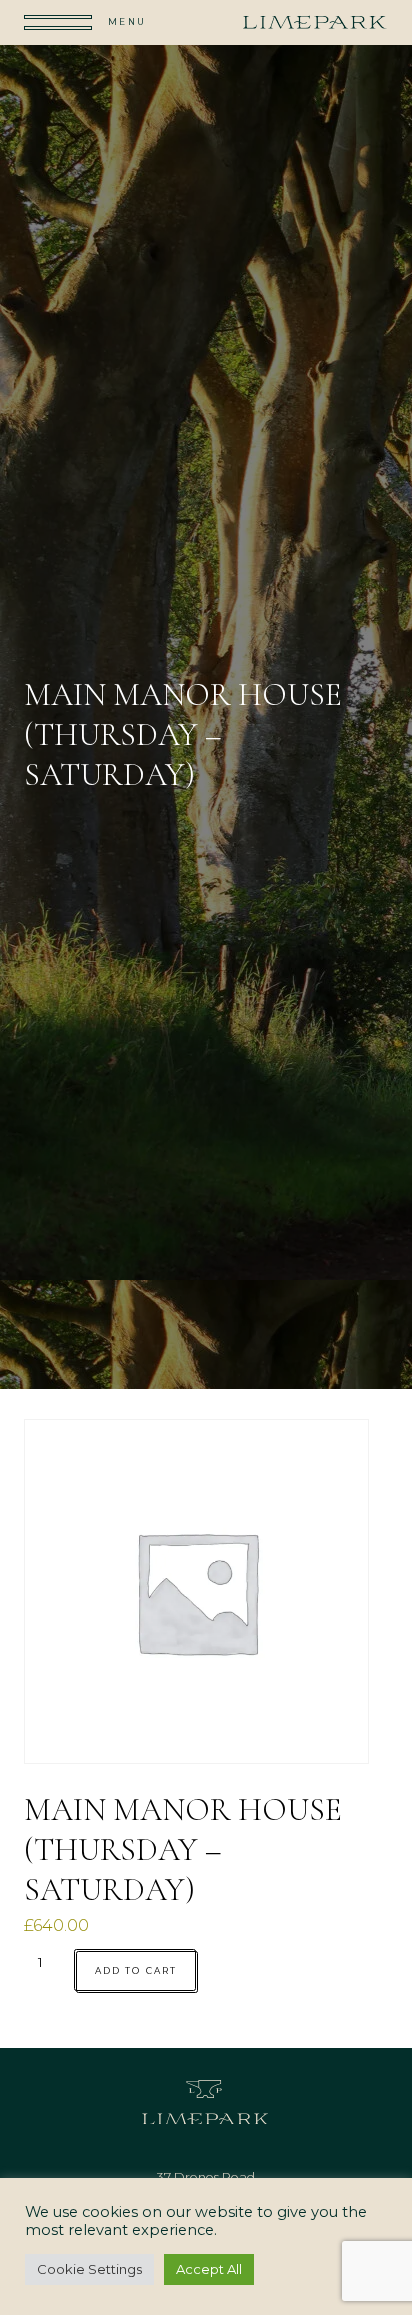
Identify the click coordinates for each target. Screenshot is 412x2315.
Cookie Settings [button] (89, 2269)
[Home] (314, 22)
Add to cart (136, 1970)
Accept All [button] (209, 2269)
